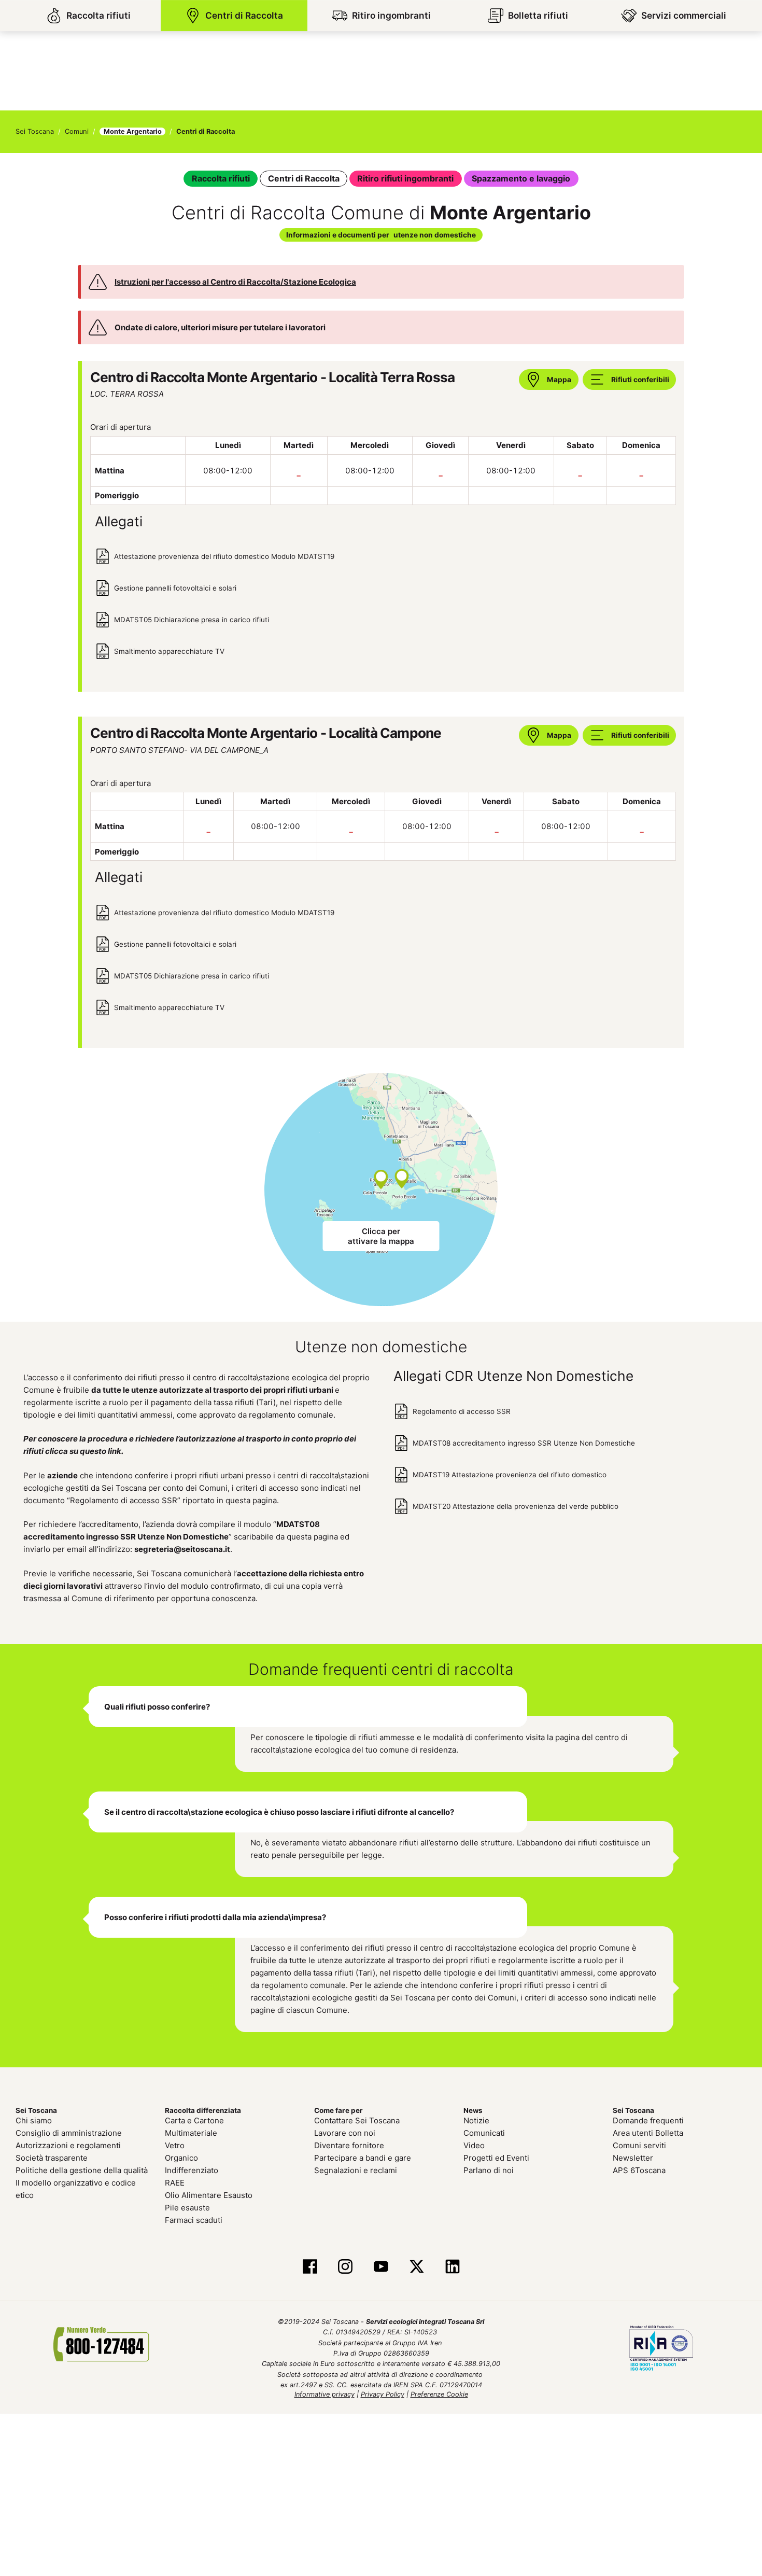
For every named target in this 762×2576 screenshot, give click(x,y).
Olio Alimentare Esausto (209, 2193)
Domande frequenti (648, 2118)
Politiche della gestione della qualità (82, 2168)
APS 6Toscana (639, 2168)
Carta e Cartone (194, 2118)
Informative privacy (324, 2392)
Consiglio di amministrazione (69, 2131)
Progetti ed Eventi (496, 2156)
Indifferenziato (192, 2168)
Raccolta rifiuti (230, 178)
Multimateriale (191, 2131)
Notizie (476, 2118)
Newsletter (633, 2156)
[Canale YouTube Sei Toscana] (381, 2265)
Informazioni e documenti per (381, 233)
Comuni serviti (639, 2143)
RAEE (175, 2181)
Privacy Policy (383, 2392)
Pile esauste (187, 2206)
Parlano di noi (489, 2168)
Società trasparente (52, 2156)
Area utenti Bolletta (648, 2131)
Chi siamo (34, 2118)
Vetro (175, 2143)
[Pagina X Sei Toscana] (417, 2265)
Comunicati (484, 2131)
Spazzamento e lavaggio (513, 178)
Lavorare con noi (345, 2131)
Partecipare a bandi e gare (363, 2156)
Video (474, 2143)
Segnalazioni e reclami (356, 2168)
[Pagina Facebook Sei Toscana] (310, 2265)
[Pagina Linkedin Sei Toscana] (452, 2265)
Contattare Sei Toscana (357, 2118)
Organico (181, 2156)
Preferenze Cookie (439, 2392)
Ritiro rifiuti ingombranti (404, 178)
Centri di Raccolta (308, 178)
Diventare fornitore (349, 2143)
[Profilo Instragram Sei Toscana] (345, 2265)
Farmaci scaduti (194, 2218)
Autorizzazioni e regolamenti (68, 2143)
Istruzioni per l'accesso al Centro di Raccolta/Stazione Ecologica (235, 279)
